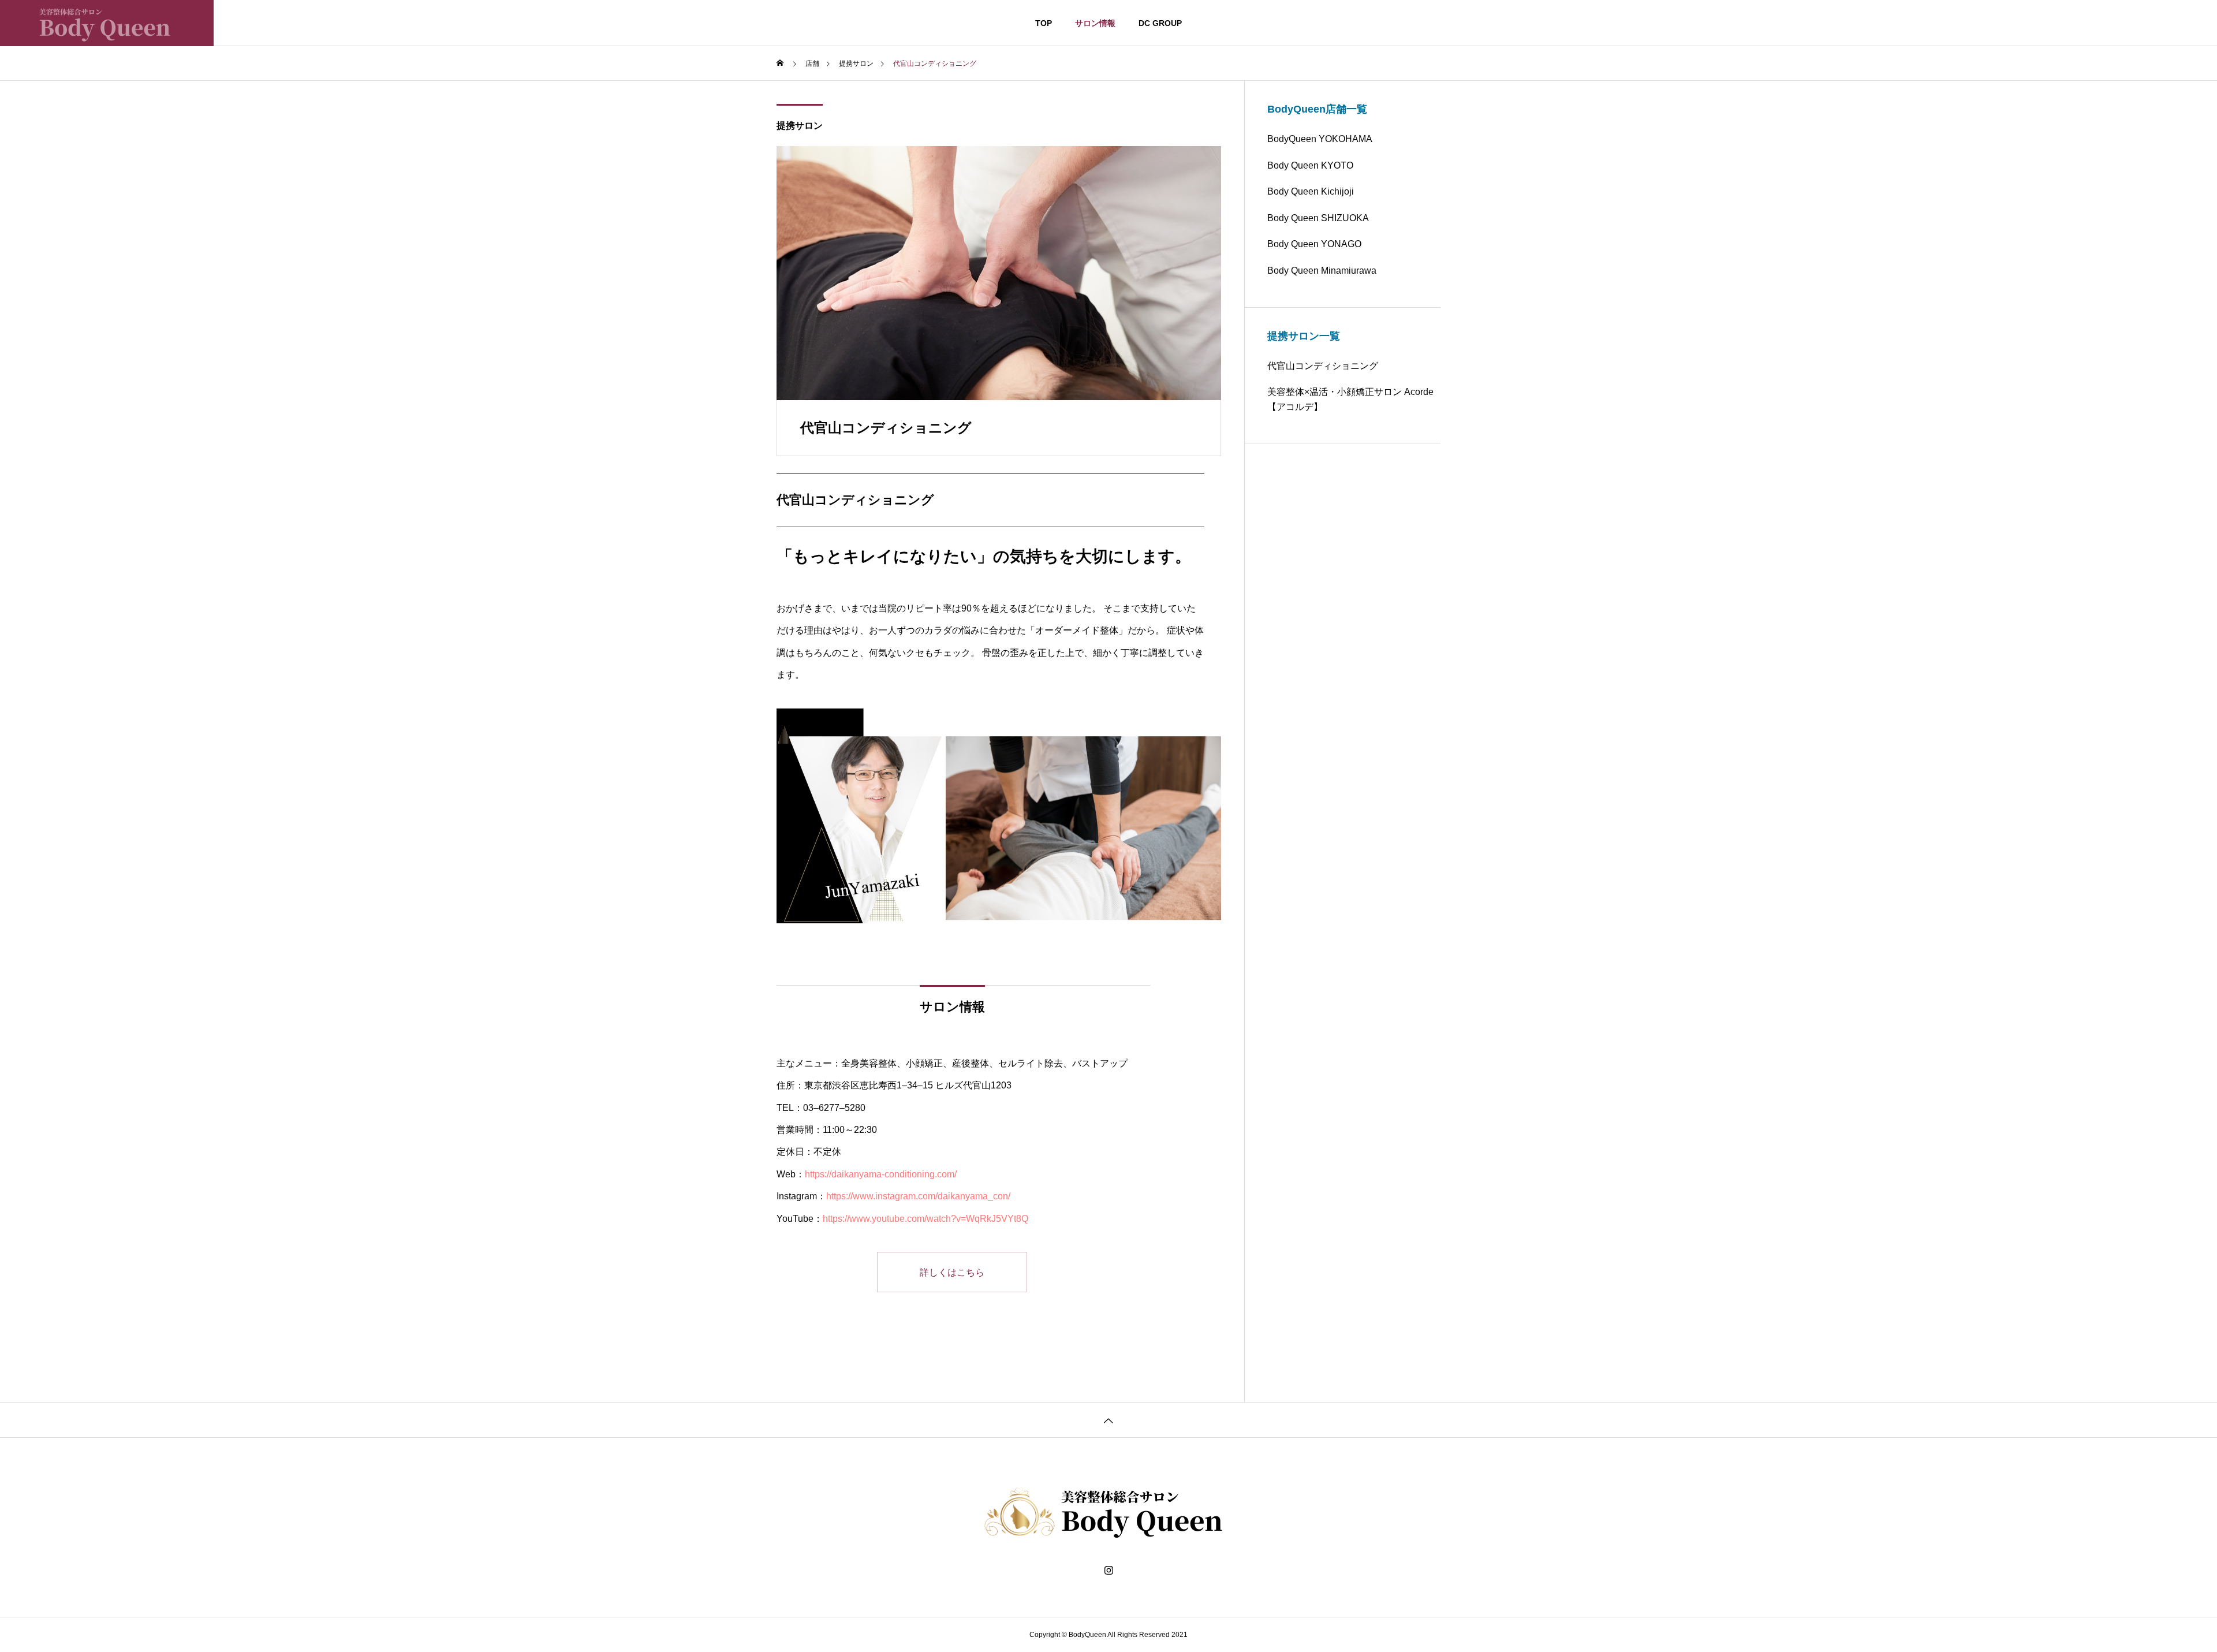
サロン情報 (1095, 23)
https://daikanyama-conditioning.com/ (881, 1174)
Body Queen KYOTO (1310, 165)
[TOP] (1108, 1420)
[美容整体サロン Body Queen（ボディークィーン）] (107, 23)
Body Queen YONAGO (1314, 244)
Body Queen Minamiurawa (1322, 271)
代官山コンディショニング (1323, 366)
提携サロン (800, 126)
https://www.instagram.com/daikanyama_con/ (918, 1196)
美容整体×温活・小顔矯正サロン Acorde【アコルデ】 (1350, 399)
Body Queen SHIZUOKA (1318, 218)
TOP (1044, 23)
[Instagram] (1109, 1571)
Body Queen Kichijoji (1311, 191)
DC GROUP (1160, 23)
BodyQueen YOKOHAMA (1320, 139)
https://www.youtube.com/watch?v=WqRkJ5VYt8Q (925, 1219)
